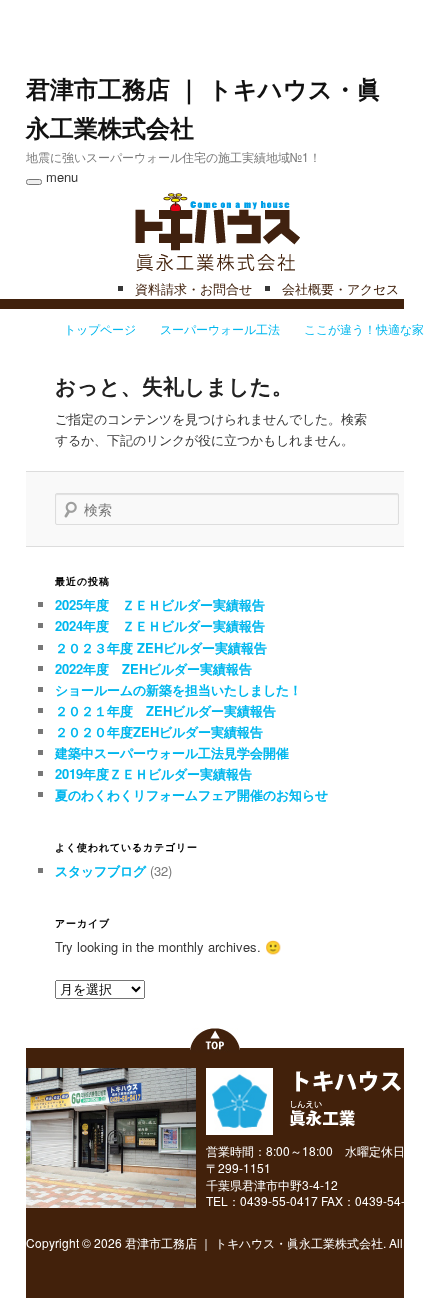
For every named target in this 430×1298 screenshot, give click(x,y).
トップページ (100, 328)
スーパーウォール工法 (220, 328)
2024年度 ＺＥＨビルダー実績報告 (160, 625)
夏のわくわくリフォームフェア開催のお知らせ (191, 794)
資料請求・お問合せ (193, 288)
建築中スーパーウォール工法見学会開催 (172, 752)
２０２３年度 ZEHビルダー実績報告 (161, 647)
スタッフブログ (100, 870)
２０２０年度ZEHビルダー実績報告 (159, 731)
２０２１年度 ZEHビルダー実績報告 (165, 710)
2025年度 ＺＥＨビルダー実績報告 (160, 604)
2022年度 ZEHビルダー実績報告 (153, 668)
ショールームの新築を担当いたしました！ (178, 689)
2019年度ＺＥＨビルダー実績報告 (153, 773)
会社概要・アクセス (340, 288)
